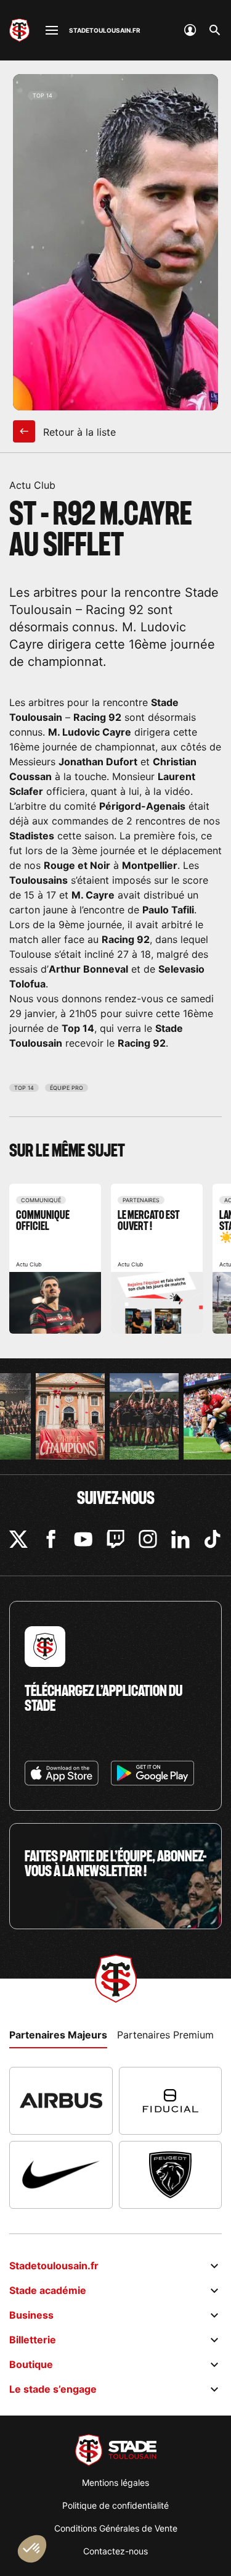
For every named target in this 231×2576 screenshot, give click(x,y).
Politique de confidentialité (115, 2505)
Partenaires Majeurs (58, 2035)
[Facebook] (51, 1539)
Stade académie (48, 2290)
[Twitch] (116, 1539)
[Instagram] (148, 1539)
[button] (32, 2549)
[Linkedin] (180, 1539)
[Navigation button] (52, 30)
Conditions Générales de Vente (116, 2528)
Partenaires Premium (165, 2035)
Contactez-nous (115, 2551)
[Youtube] (83, 1539)
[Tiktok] (213, 1539)
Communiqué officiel (55, 1259)
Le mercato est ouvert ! (157, 1259)
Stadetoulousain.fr (54, 2266)
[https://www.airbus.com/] (61, 2101)
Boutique (31, 2364)
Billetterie (33, 2340)
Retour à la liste (78, 432)
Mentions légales (115, 2483)
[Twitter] (18, 1539)
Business (31, 2315)
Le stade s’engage (53, 2389)
